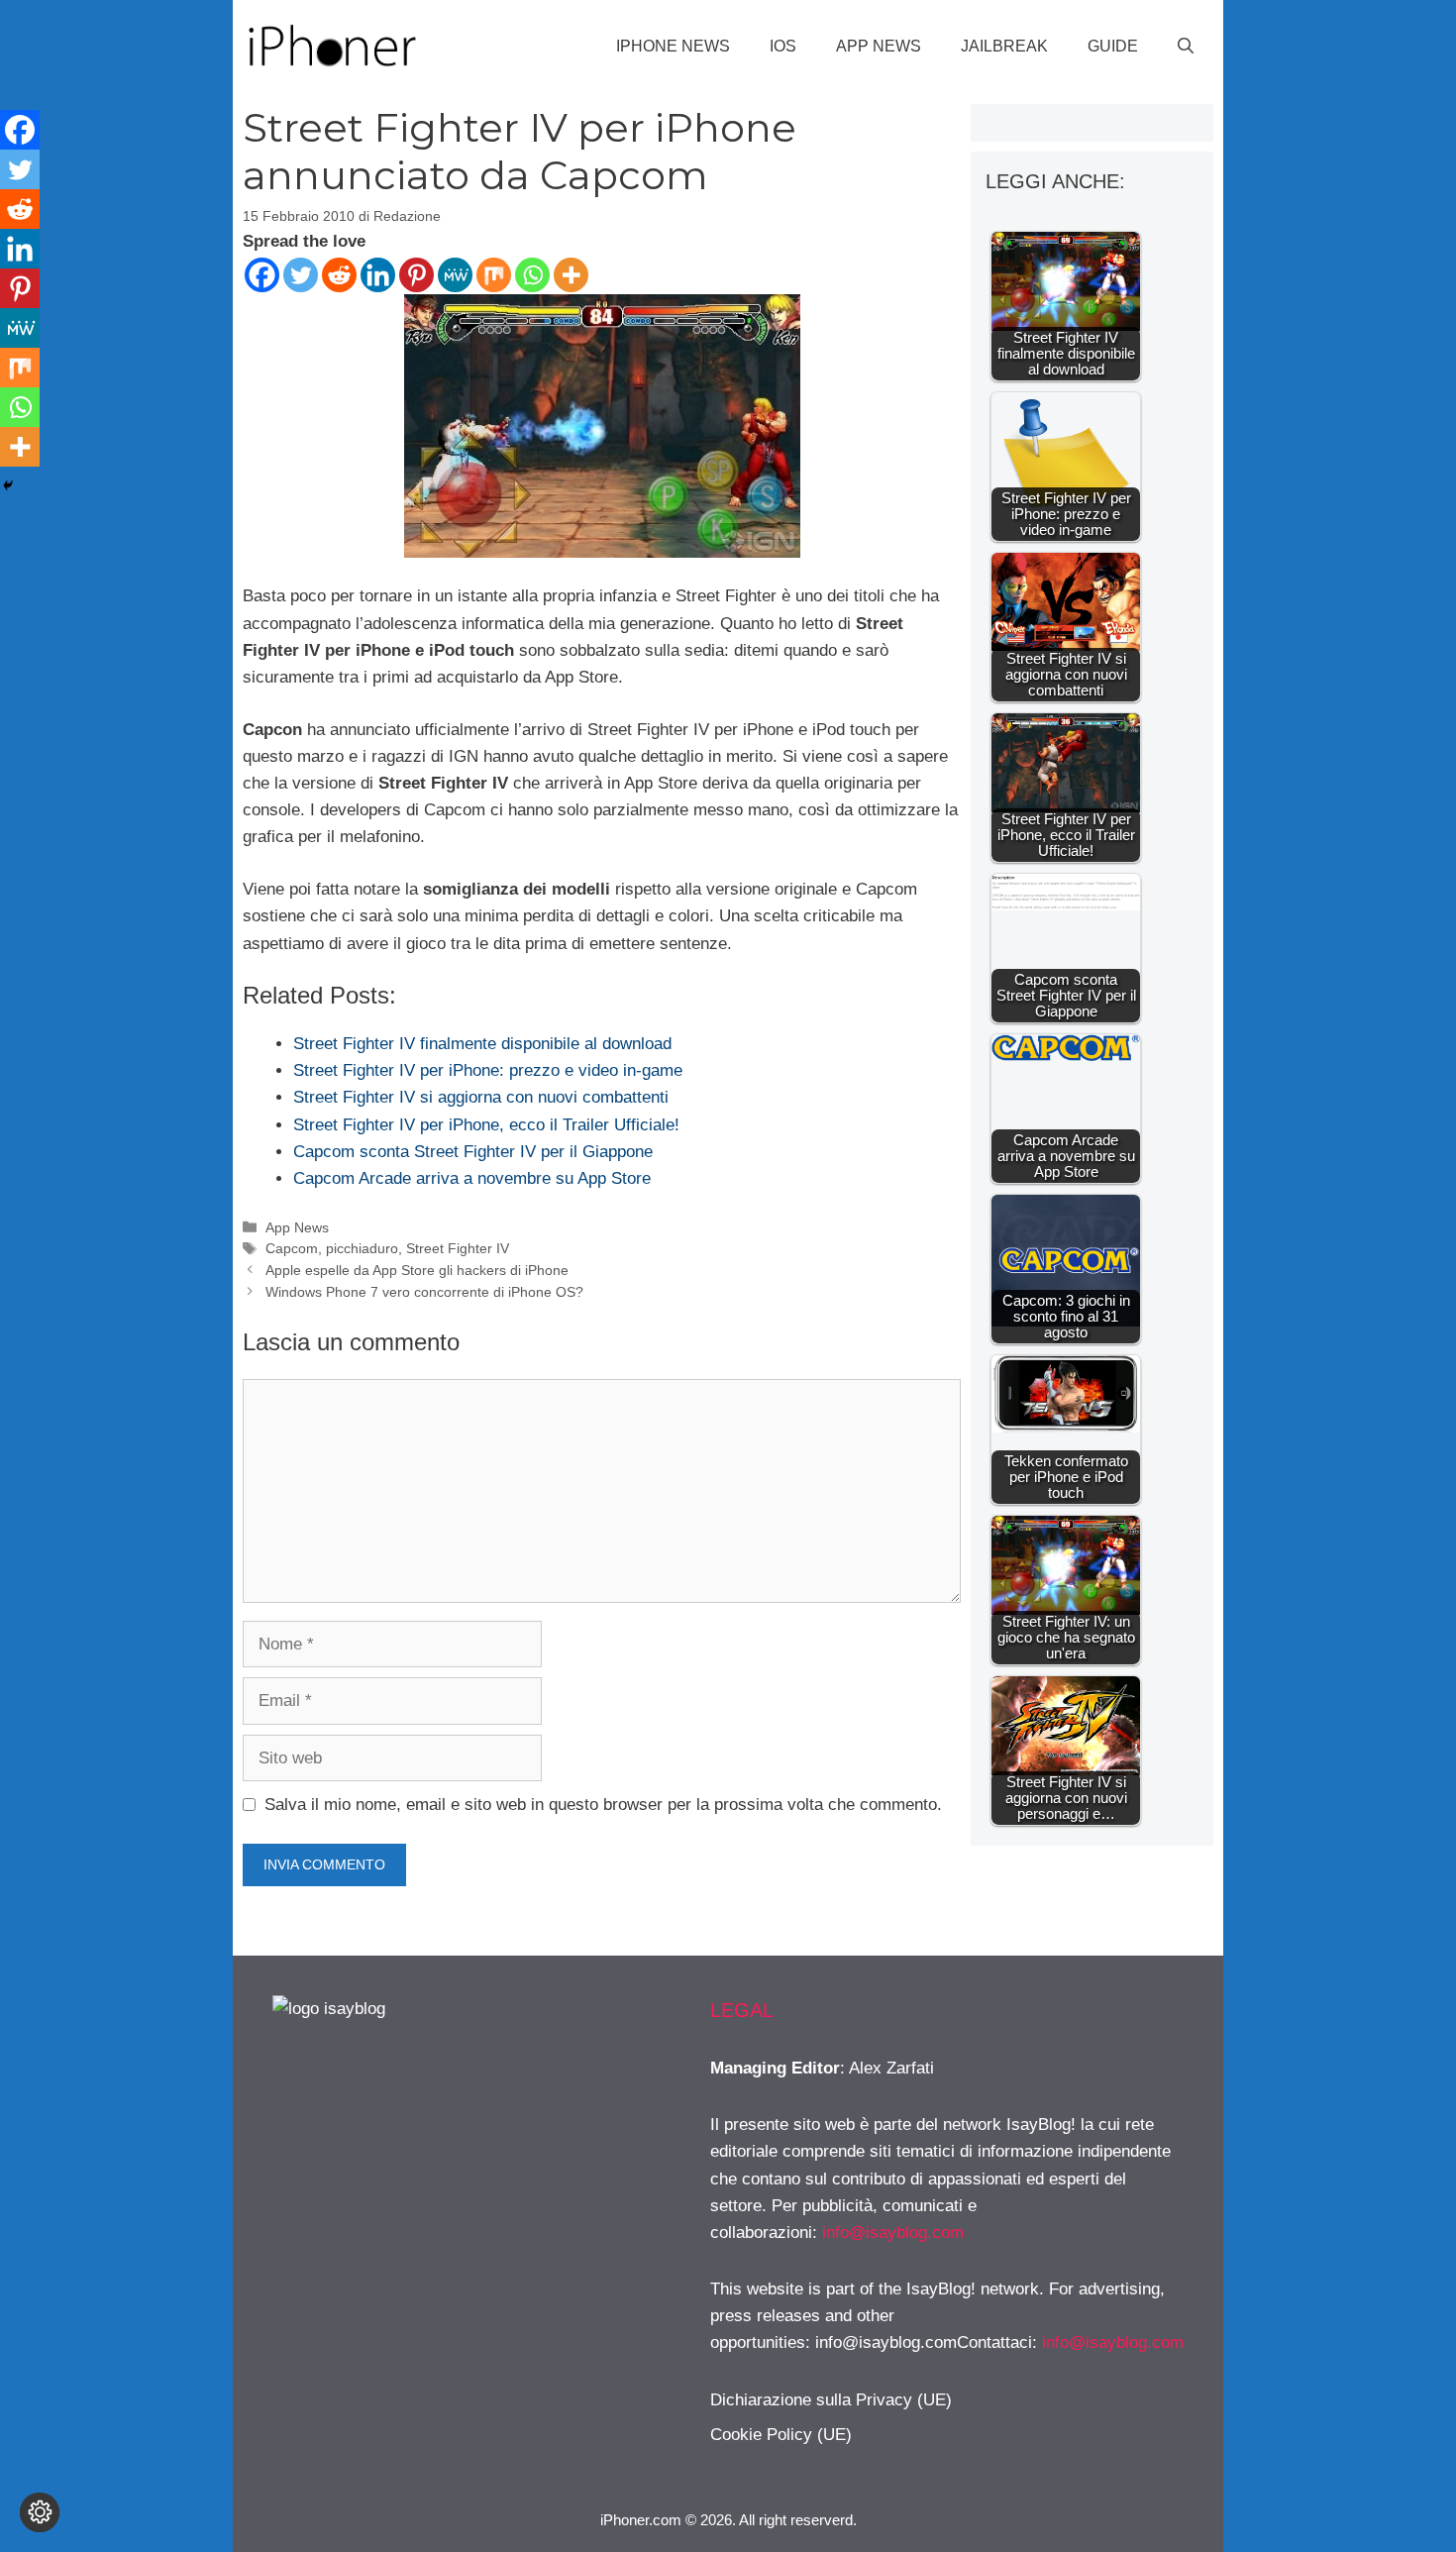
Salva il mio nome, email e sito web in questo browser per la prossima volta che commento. (603, 1805)
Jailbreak (1004, 46)
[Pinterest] (416, 275)
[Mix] (494, 275)
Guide (1113, 46)
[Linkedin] (378, 275)
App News (879, 46)
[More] (571, 275)
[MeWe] (455, 275)
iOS (783, 46)
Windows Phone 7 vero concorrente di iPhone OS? (424, 1292)
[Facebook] (262, 275)
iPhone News (673, 46)
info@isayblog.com (893, 2233)
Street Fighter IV (458, 1248)
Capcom (292, 1248)
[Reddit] (339, 275)
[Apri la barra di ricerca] (1186, 47)
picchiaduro (362, 1248)
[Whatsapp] (532, 275)
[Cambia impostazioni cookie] (40, 2512)
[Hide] (8, 485)
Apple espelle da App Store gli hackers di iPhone (417, 1270)
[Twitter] (301, 275)
